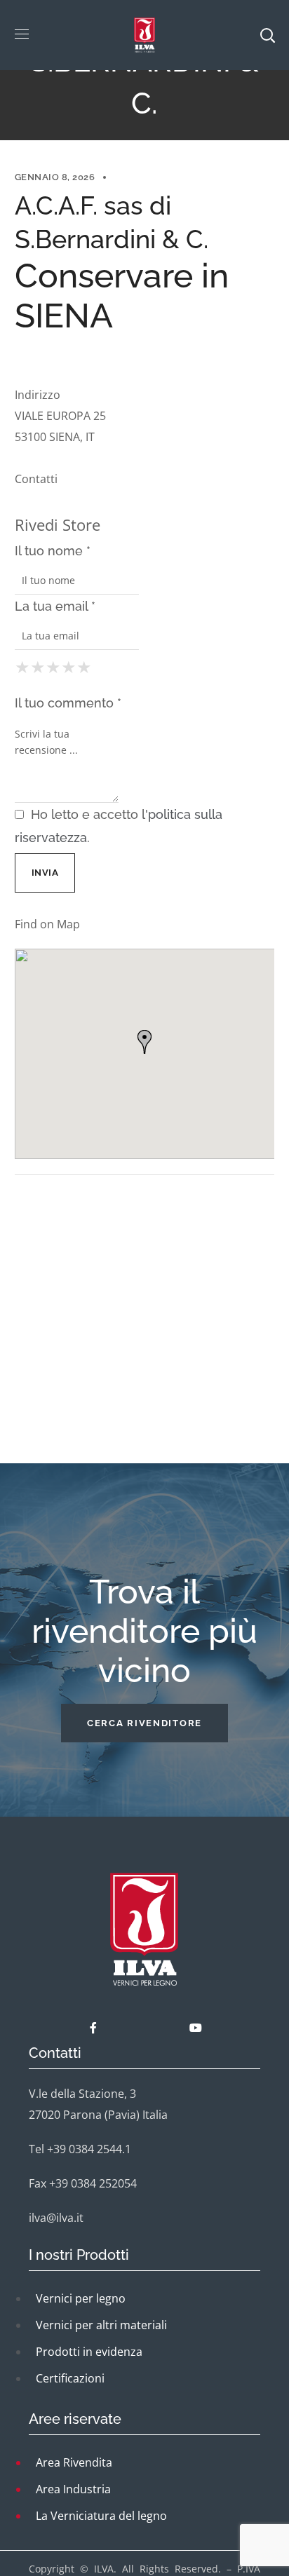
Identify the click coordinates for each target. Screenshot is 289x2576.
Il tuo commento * (68, 703)
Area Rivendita (74, 2462)
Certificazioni (70, 2378)
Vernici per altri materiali (101, 2325)
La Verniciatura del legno (101, 2516)
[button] (144, 1723)
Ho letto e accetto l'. (119, 826)
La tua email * (55, 606)
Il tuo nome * (53, 551)
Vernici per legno (81, 2298)
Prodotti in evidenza (89, 2352)
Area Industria (73, 2489)
